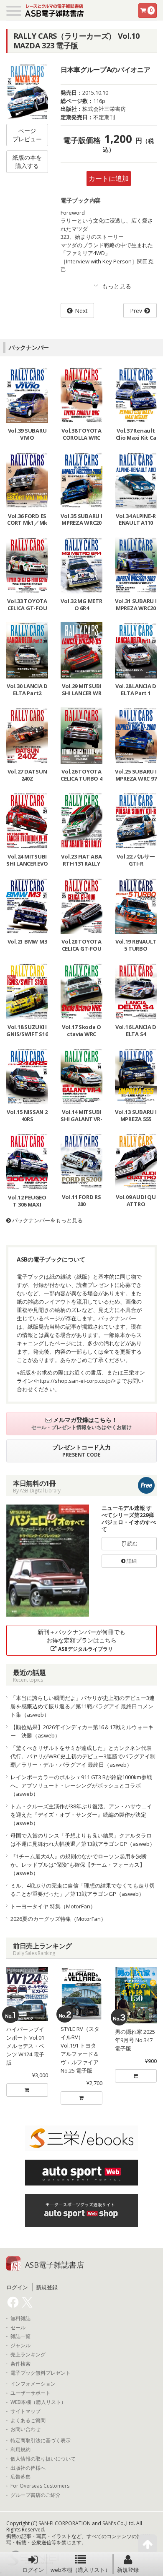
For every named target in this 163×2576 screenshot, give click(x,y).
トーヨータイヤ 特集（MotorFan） (53, 1906)
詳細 (131, 1561)
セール (18, 2328)
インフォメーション (33, 2384)
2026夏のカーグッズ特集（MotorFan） (58, 1919)
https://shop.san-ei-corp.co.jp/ (75, 1381)
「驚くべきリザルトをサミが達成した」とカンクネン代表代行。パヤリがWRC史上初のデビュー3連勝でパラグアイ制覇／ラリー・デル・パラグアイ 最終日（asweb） (83, 1756)
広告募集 (20, 2477)
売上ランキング (28, 2355)
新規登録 (128, 2570)
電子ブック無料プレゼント (41, 2373)
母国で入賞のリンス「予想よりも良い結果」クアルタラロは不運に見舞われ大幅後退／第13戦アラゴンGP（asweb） (83, 1840)
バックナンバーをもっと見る (47, 1220)
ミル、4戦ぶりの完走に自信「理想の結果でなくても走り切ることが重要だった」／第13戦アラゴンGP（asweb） (83, 1890)
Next (81, 311)
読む (132, 1543)
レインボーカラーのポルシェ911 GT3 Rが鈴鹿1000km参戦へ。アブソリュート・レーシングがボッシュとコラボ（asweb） (81, 1785)
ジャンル (20, 2346)
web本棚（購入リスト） (80, 2570)
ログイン (33, 2570)
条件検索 (20, 2364)
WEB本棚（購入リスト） (38, 2402)
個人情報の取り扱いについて (43, 2459)
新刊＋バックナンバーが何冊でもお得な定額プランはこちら (81, 1640)
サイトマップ (25, 2411)
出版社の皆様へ (28, 2468)
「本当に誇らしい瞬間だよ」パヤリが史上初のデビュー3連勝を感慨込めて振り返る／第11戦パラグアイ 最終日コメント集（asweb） (83, 1706)
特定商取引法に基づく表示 (41, 2441)
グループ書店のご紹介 (36, 2495)
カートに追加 (109, 178)
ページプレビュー (27, 135)
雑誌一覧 (20, 2336)
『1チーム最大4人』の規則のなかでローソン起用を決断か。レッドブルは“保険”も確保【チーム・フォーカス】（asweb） (79, 1865)
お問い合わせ (25, 2429)
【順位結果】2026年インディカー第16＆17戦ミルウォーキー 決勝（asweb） (82, 1731)
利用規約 (20, 2450)
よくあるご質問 (28, 2421)
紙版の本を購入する (27, 161)
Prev (136, 311)
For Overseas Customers (40, 2486)
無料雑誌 (20, 2318)
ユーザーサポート (31, 2393)
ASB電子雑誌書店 (55, 2265)
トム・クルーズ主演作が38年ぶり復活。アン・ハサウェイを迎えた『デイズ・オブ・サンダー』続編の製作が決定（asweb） (81, 1815)
